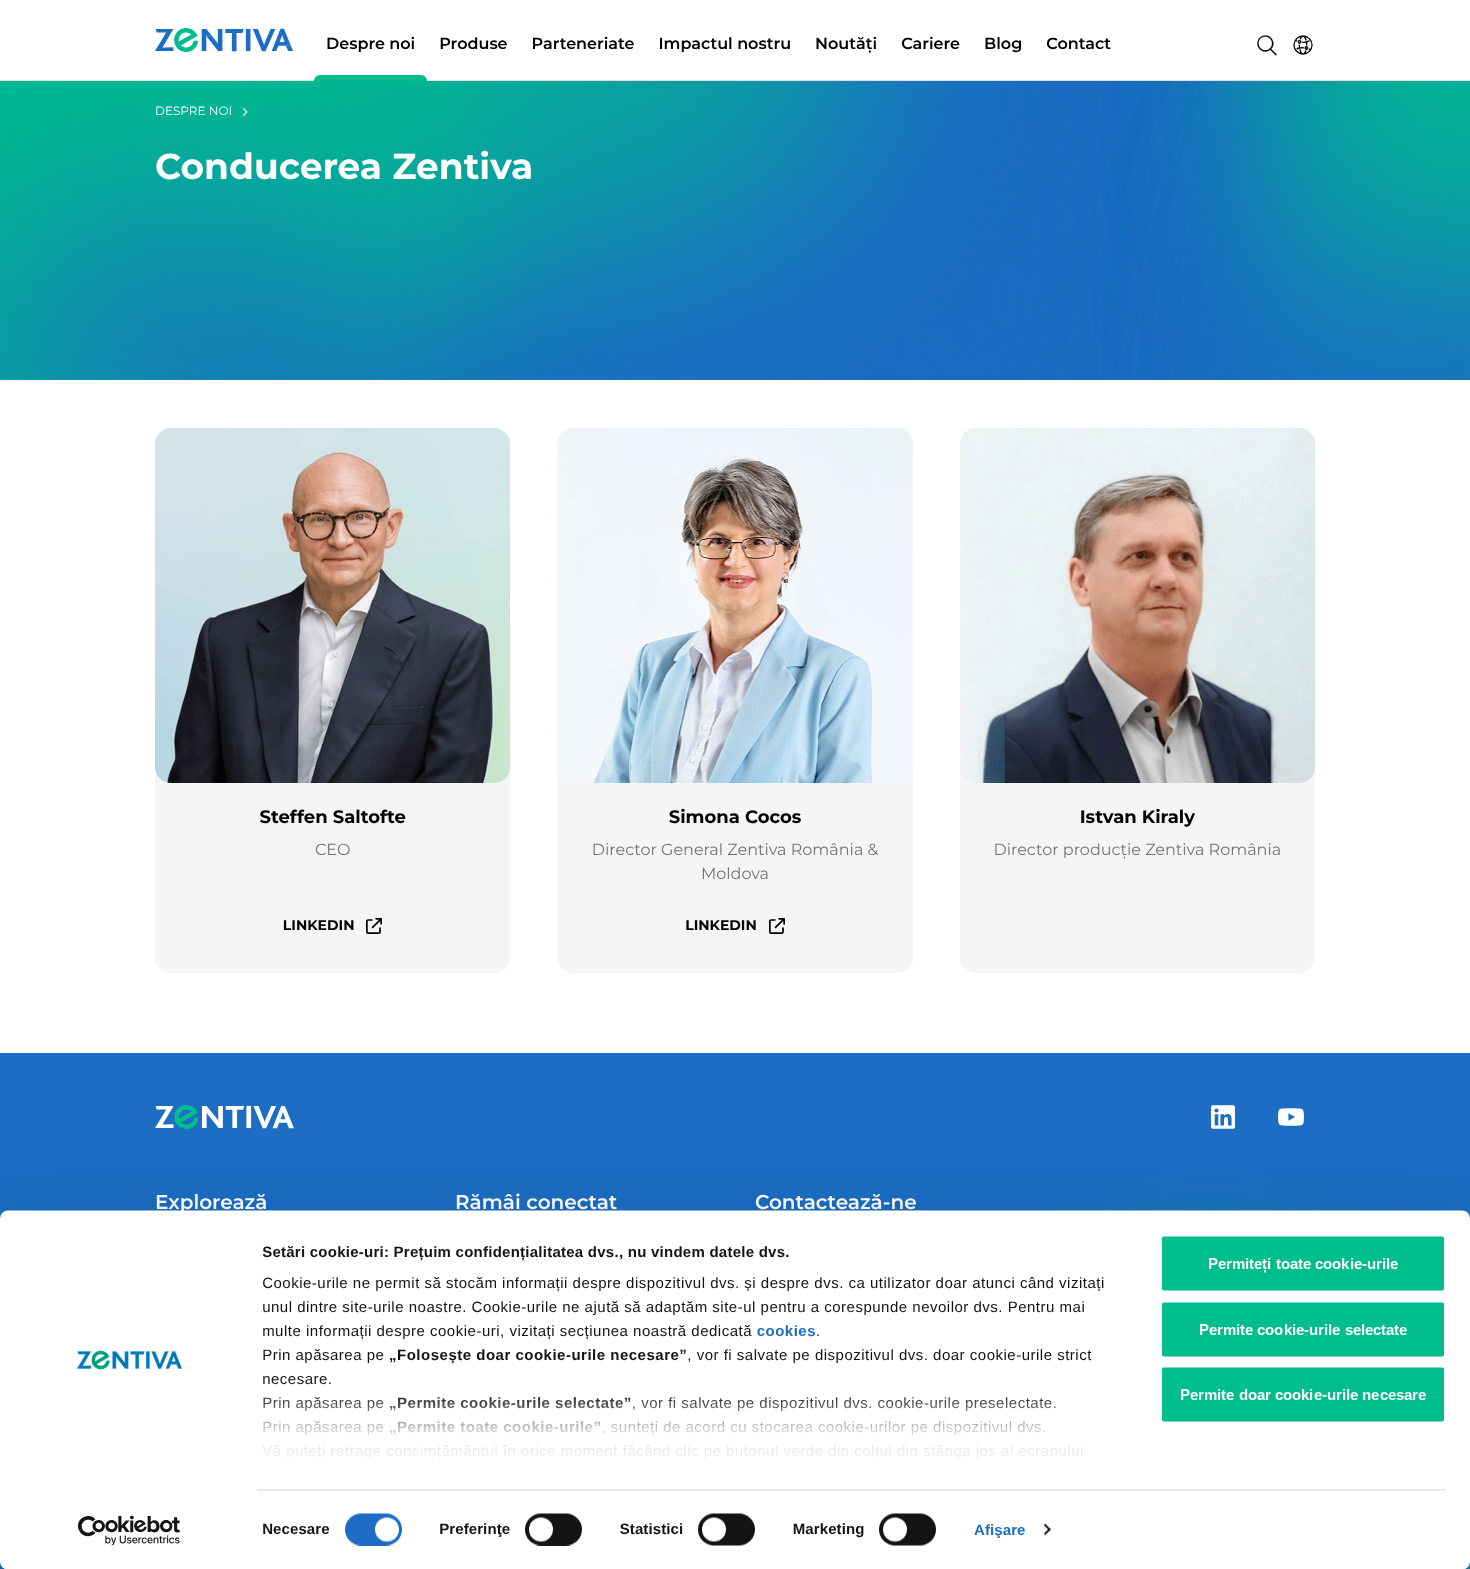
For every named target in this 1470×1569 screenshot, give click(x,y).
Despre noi (370, 44)
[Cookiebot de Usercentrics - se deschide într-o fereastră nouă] (129, 1530)
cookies (786, 1331)
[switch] (553, 1529)
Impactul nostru (724, 44)
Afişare (1000, 1529)
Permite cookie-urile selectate (1303, 1328)
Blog (1003, 44)
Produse (473, 44)
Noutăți (846, 44)
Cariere (930, 44)
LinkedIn (319, 925)
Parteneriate (583, 44)
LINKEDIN (721, 925)
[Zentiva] (224, 40)
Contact (1078, 44)
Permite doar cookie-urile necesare (1303, 1394)
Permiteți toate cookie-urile (1303, 1263)
